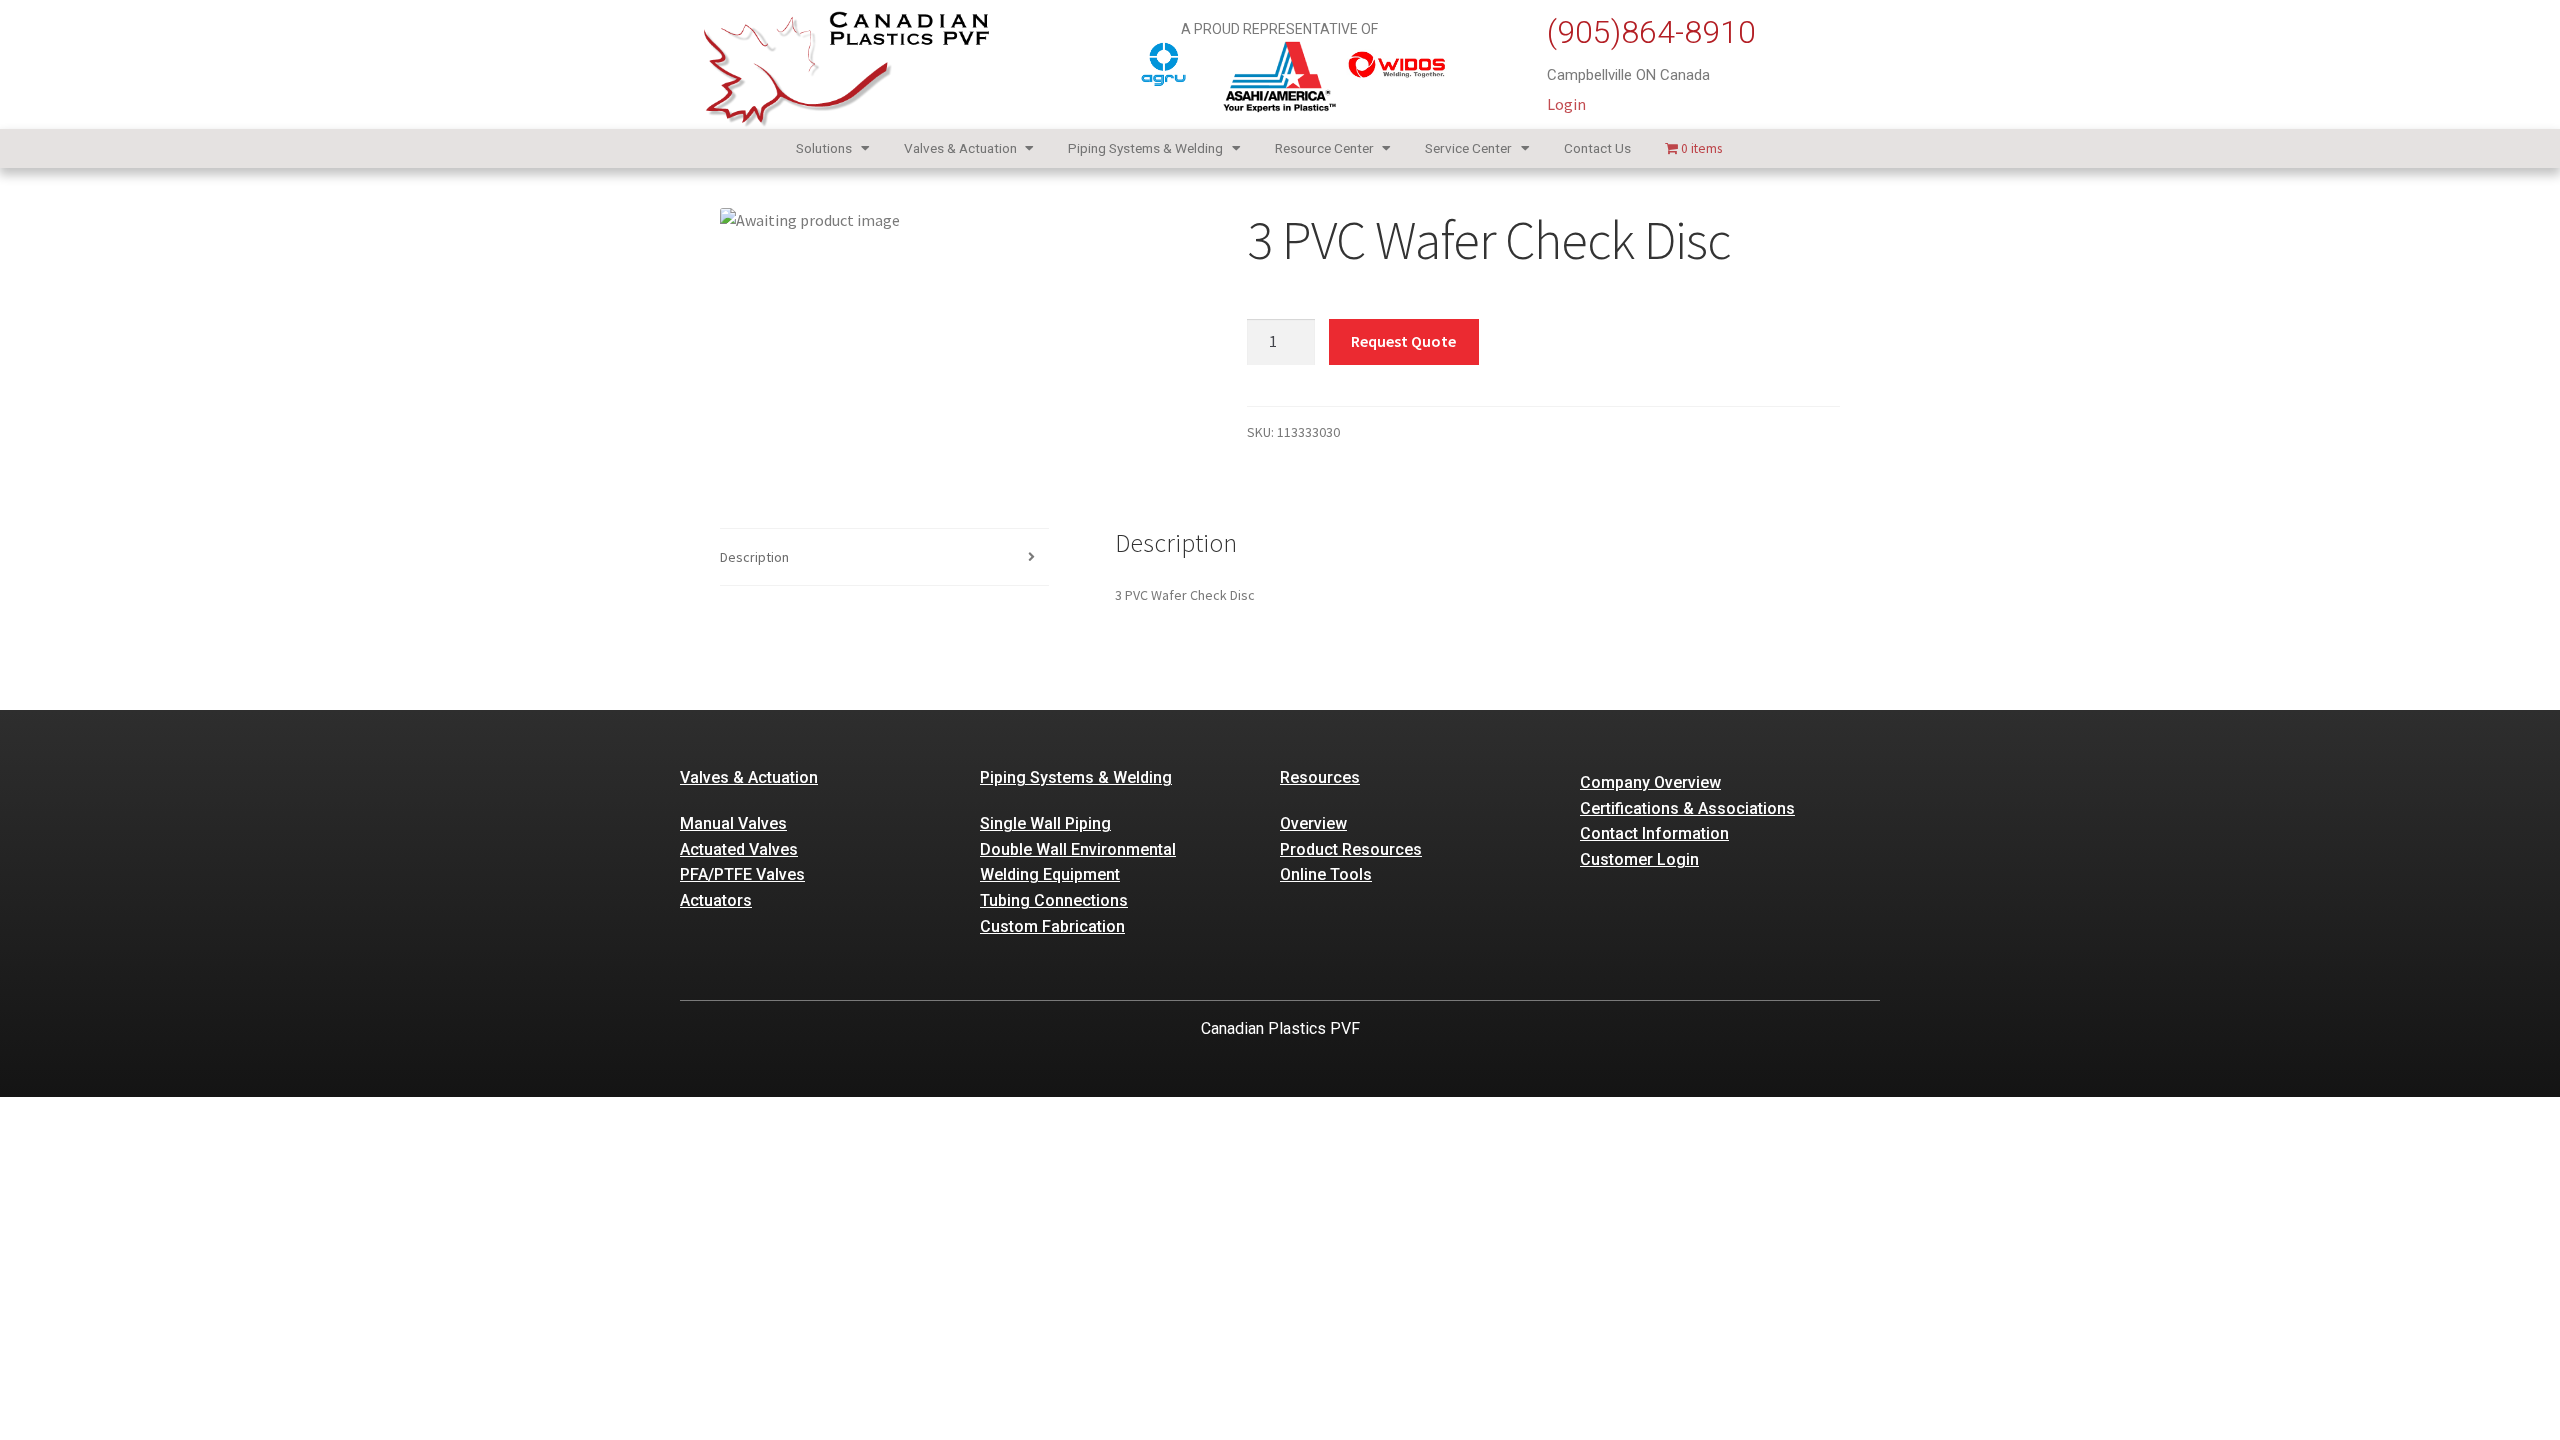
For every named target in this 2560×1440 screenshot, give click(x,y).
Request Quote (1403, 341)
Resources (1320, 777)
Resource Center (1324, 148)
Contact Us (1597, 148)
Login (1566, 104)
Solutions (824, 148)
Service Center (1468, 148)
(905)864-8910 (1651, 32)
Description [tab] (754, 557)
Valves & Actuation (960, 148)
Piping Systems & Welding (1145, 148)
